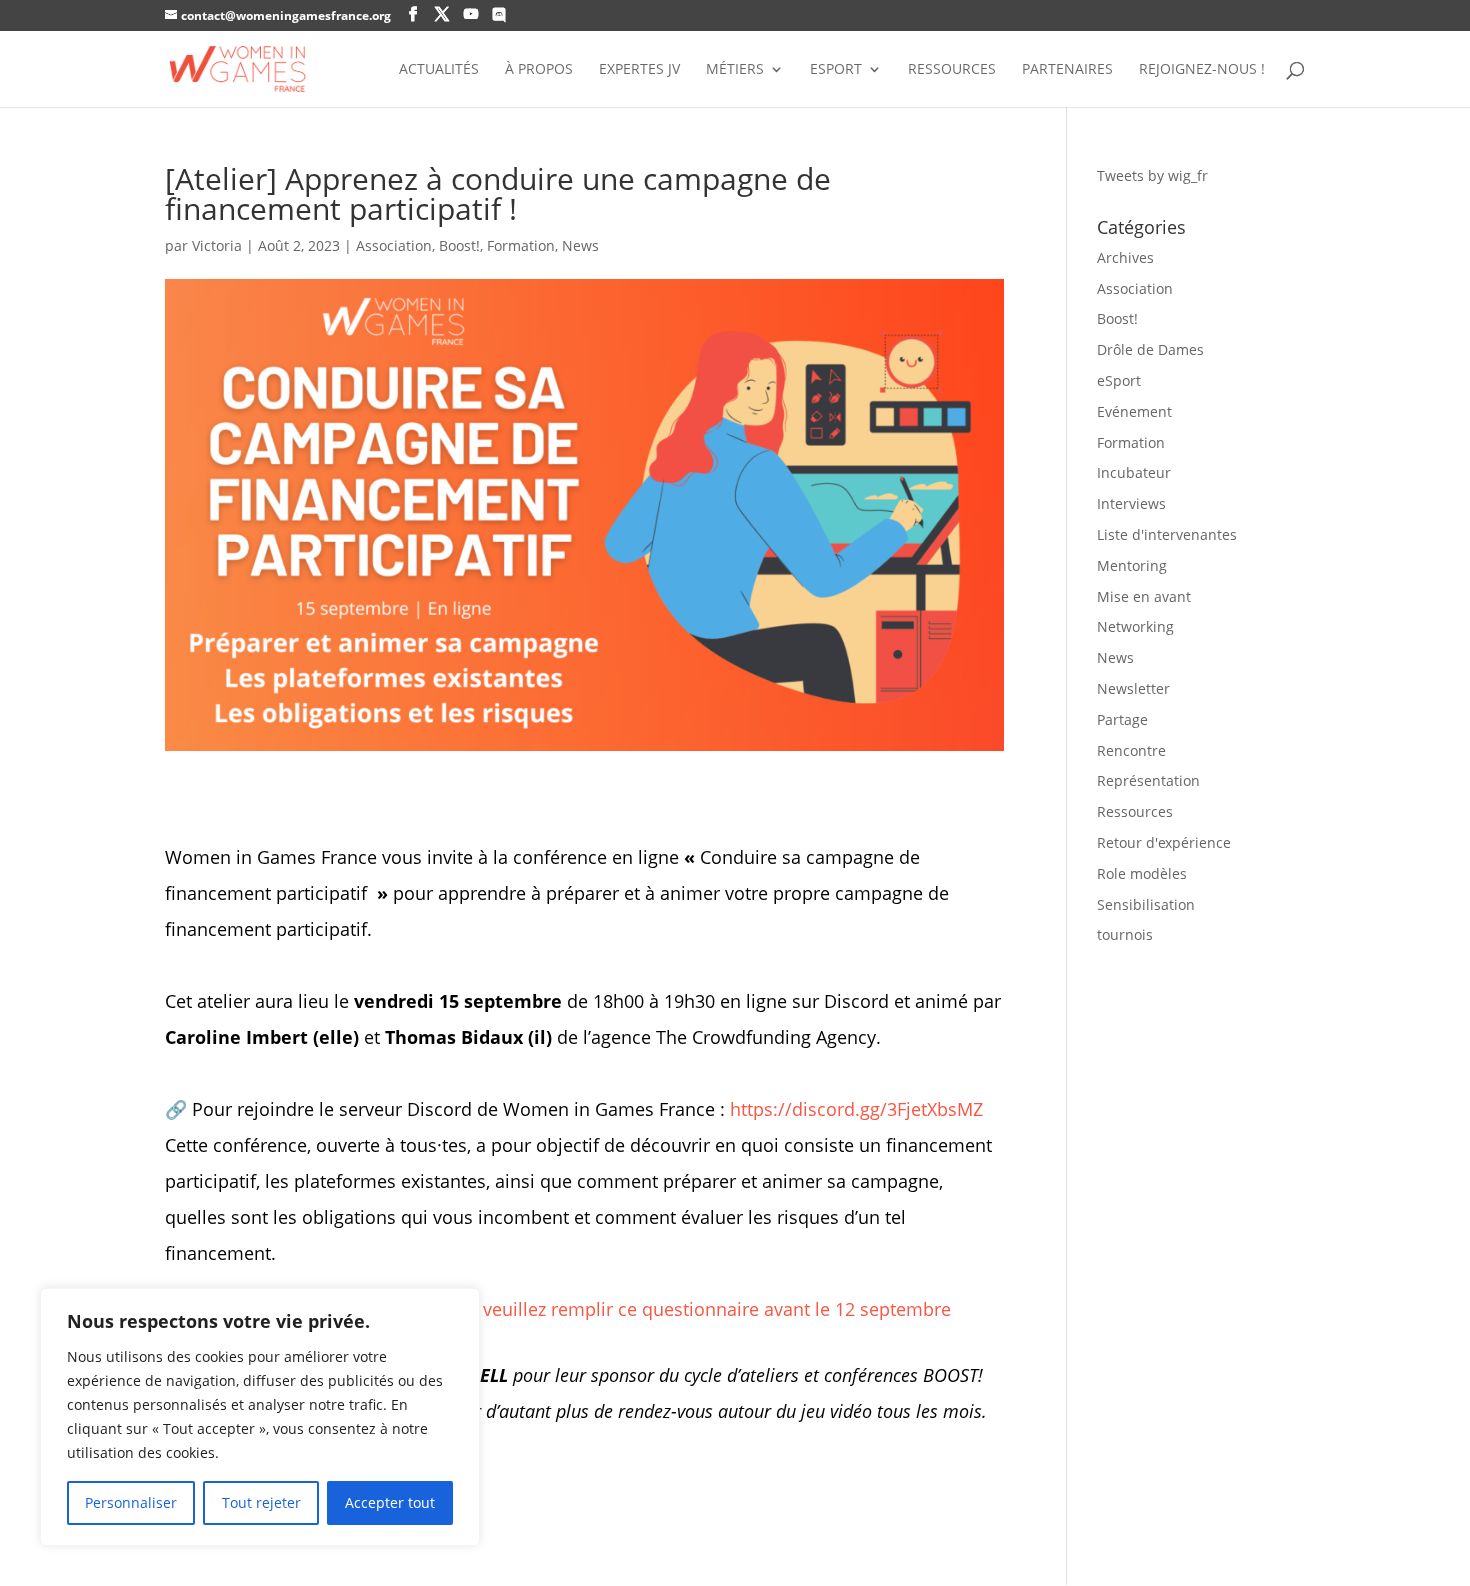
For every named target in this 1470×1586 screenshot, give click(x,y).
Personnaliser (131, 1502)
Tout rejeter (261, 1502)
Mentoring (1132, 565)
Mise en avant (1144, 596)
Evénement (1134, 411)
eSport (1119, 380)
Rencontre (1131, 750)
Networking (1135, 626)
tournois (1125, 934)
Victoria (217, 245)
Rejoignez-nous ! (1202, 70)
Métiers (735, 70)
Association (394, 245)
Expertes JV (639, 70)
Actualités (439, 70)
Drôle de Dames (1150, 349)
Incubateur (1134, 472)
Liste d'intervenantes (1167, 534)
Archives (1125, 257)
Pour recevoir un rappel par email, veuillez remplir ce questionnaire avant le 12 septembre (570, 1309)
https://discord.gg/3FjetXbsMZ (856, 1109)
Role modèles (1142, 873)
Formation (521, 245)
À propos (539, 70)
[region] (260, 1417)
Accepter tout (390, 1502)
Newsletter (1133, 688)
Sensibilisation (1146, 904)
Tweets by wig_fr (1152, 175)
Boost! (459, 245)
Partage (1122, 719)
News (580, 245)
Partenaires (1067, 70)
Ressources (952, 70)
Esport (836, 70)
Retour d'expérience (1164, 842)
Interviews (1131, 503)
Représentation (1148, 780)
